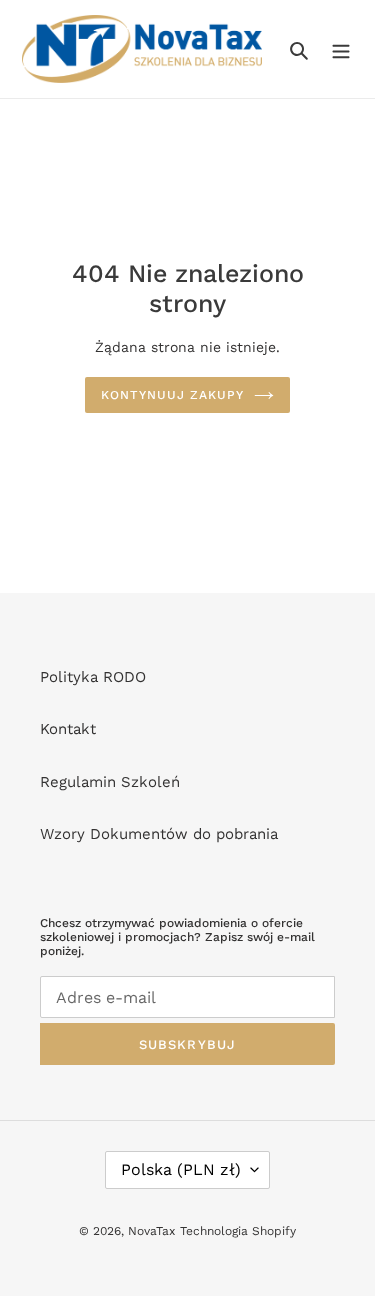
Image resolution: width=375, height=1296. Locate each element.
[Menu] (341, 49)
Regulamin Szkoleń (110, 782)
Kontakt (68, 729)
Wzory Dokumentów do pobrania (159, 834)
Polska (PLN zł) (181, 1169)
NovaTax (151, 1231)
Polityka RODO (93, 677)
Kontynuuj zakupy (172, 395)
